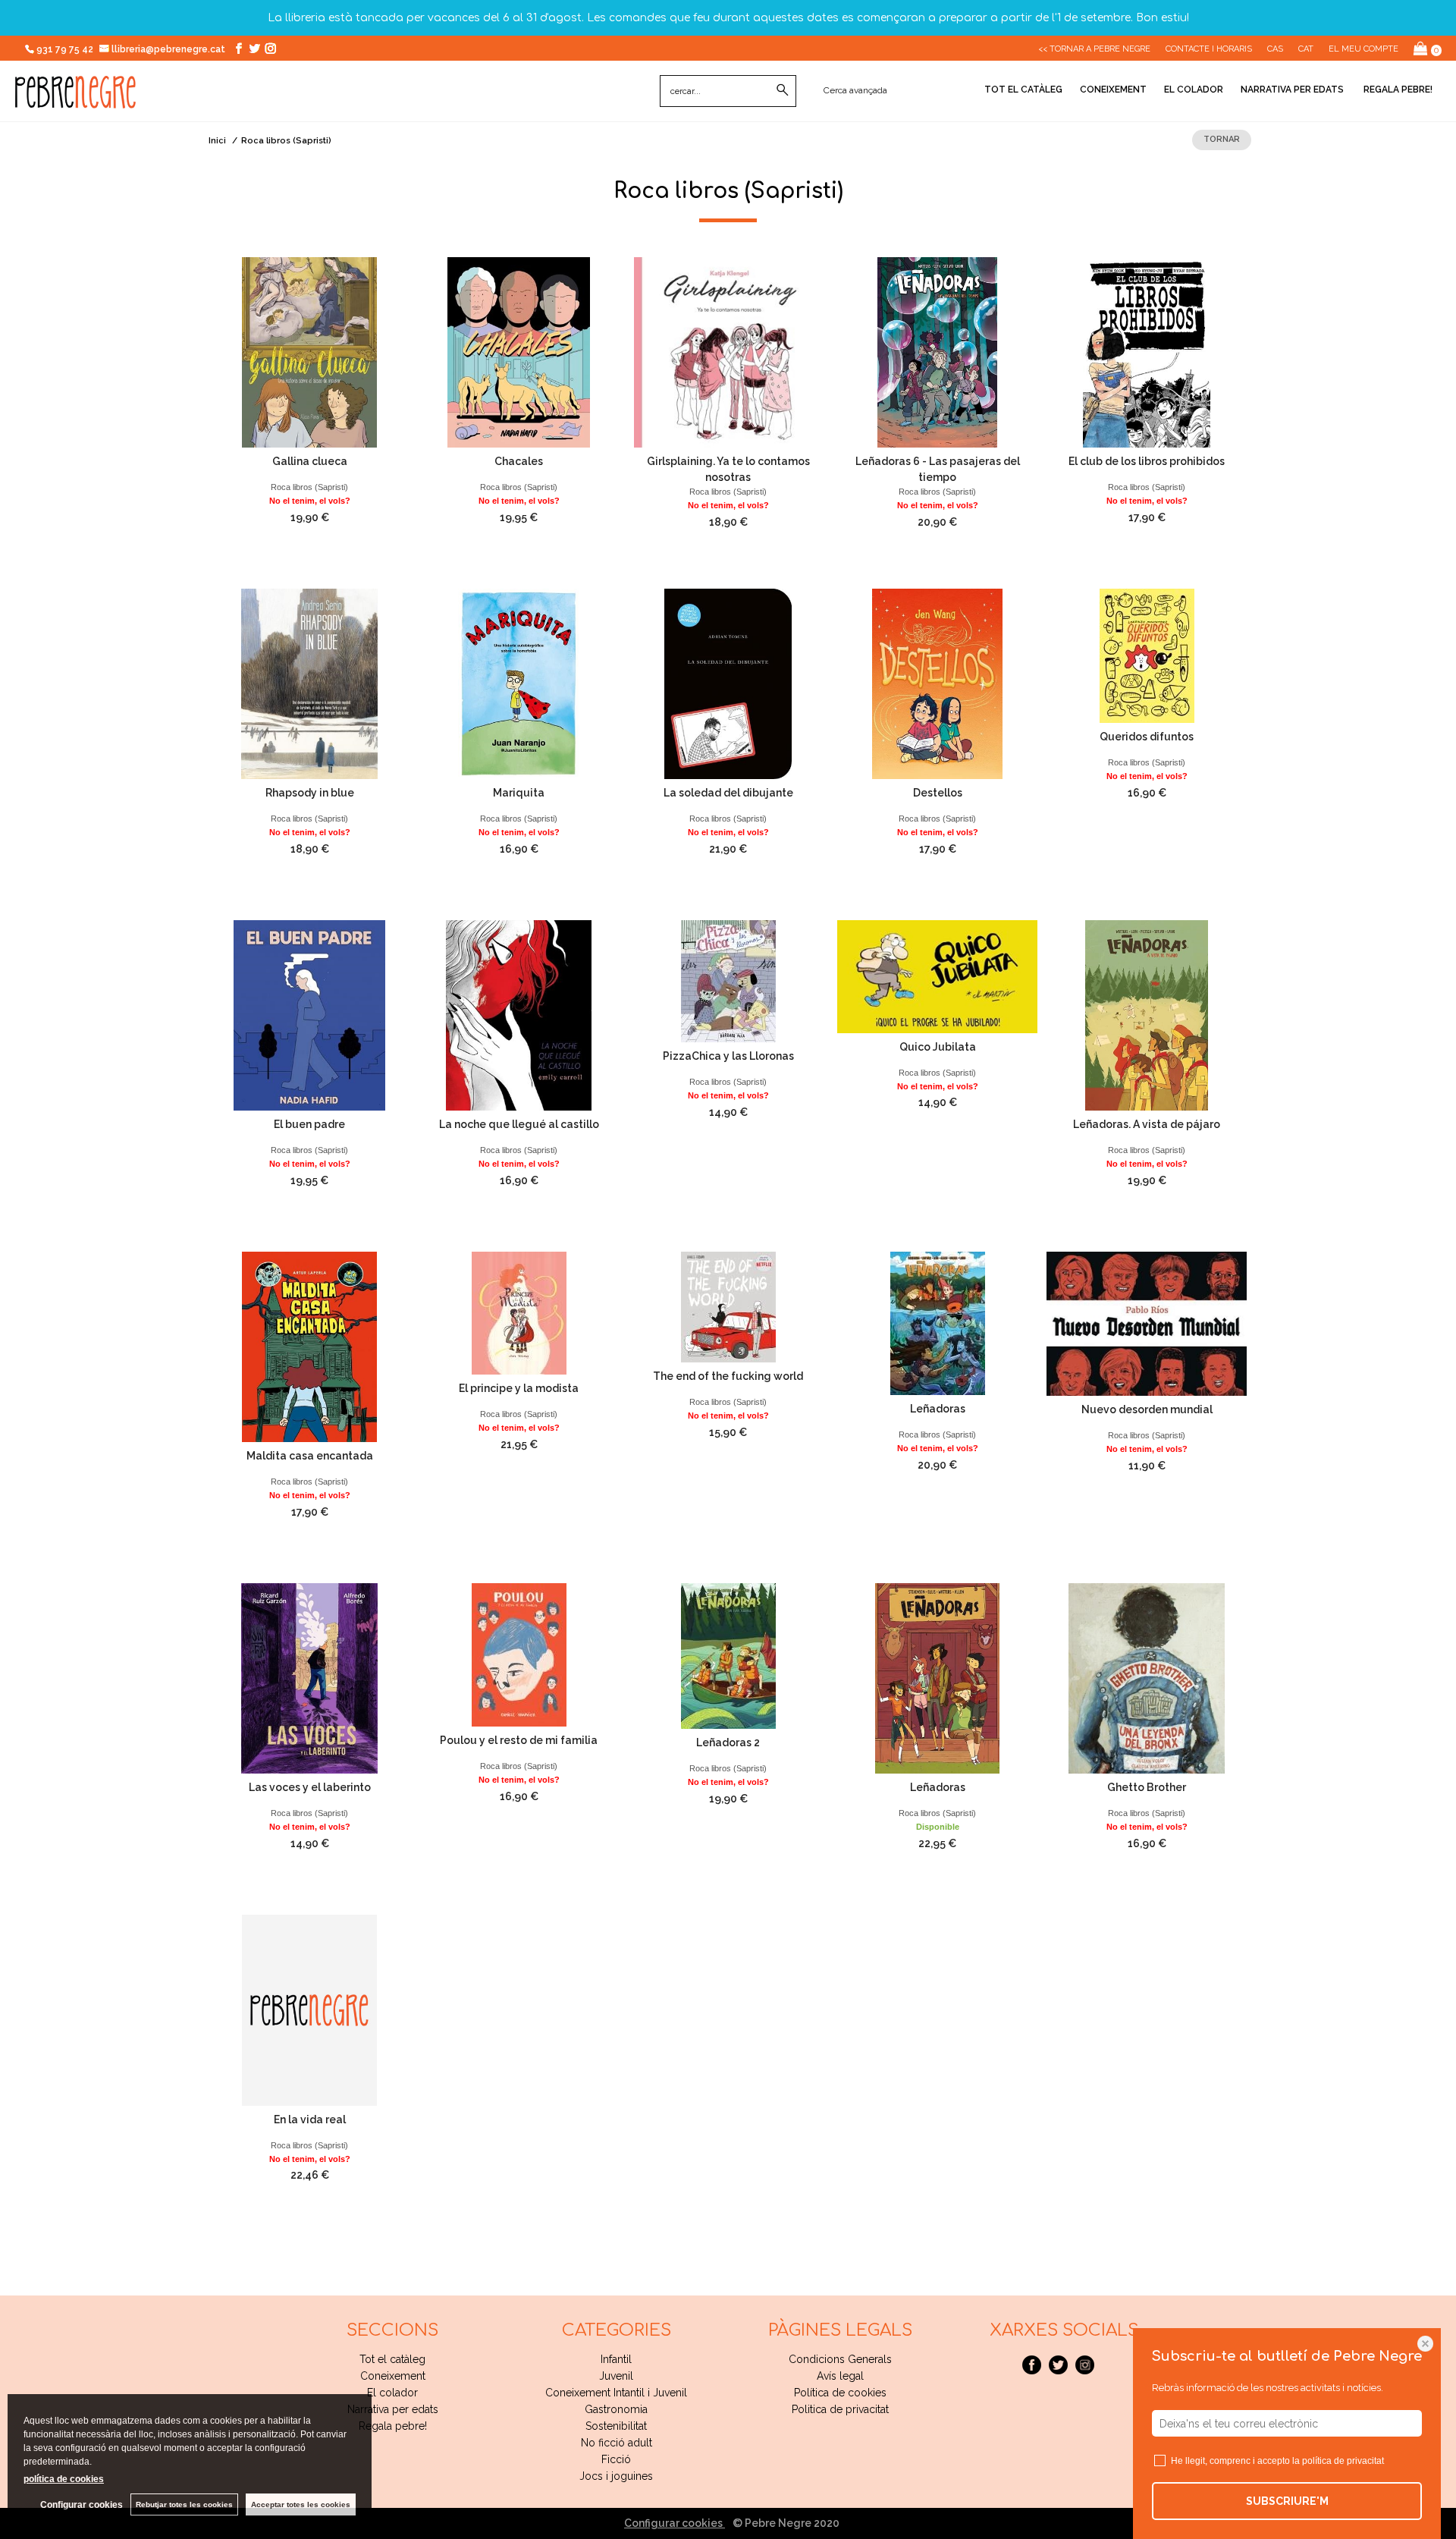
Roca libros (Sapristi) (309, 487)
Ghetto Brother (1147, 1787)
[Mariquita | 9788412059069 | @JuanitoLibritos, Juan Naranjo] (519, 684)
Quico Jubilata (938, 1047)
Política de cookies (840, 2393)
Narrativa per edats (1292, 90)
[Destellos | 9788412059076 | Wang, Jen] (937, 684)
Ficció (616, 2459)
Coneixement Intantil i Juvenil (616, 2393)
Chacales (519, 461)
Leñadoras (938, 1409)
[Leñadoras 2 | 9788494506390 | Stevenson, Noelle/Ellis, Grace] (728, 1656)
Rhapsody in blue (310, 793)
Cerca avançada (855, 90)
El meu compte (1363, 49)
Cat (1306, 49)
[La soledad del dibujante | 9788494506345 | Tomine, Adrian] (728, 684)
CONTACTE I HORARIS (1209, 49)
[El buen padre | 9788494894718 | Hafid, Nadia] (309, 1015)
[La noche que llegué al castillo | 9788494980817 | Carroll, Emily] (519, 1015)
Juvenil (616, 2376)
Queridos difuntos (1147, 737)
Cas (1275, 49)
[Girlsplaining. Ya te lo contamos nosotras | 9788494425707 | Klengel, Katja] (728, 352)
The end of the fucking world (728, 1376)
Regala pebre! (1397, 90)
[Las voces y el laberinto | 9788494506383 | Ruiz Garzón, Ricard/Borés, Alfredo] (309, 1678)
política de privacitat (1343, 2461)
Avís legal (840, 2376)
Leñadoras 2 (728, 1742)
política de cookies (64, 2479)
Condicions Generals (840, 2359)
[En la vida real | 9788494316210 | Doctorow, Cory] (309, 2010)
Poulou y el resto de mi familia (519, 1740)
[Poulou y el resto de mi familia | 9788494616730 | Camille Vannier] (519, 1655)
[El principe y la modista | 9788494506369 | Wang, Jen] (519, 1313)
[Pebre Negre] (75, 100)
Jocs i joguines (616, 2476)
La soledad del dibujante (728, 793)
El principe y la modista (519, 1388)
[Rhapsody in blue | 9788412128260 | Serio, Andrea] (309, 684)
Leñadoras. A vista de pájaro (1147, 1124)
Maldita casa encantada (310, 1456)
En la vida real (310, 2119)
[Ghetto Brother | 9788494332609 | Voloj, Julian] (1147, 1678)
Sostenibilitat (616, 2426)
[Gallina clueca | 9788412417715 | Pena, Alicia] (309, 352)
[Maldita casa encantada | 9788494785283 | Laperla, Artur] (309, 1347)
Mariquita (519, 793)
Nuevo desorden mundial (1147, 1409)
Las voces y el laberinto (310, 1787)
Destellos (938, 793)
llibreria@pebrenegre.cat (169, 49)
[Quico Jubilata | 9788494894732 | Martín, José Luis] (937, 977)
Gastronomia (616, 2409)
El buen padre (309, 1124)
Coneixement (1113, 90)
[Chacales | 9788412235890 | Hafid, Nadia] (519, 352)
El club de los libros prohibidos (1147, 461)
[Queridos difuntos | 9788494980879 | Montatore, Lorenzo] (1147, 656)
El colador (1194, 90)
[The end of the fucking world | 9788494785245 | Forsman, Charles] (728, 1307)
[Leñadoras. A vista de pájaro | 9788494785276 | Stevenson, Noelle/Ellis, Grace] (1147, 1015)
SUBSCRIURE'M (1287, 2501)
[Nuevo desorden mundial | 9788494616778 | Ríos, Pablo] (1147, 1324)
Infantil (616, 2359)
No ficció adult (617, 2443)
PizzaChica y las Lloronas (728, 1056)
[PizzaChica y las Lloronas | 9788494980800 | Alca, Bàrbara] (728, 981)
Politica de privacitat (840, 2409)
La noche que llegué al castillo (519, 1124)
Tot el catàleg (1023, 90)
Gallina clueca (310, 461)
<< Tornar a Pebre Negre (1094, 49)
